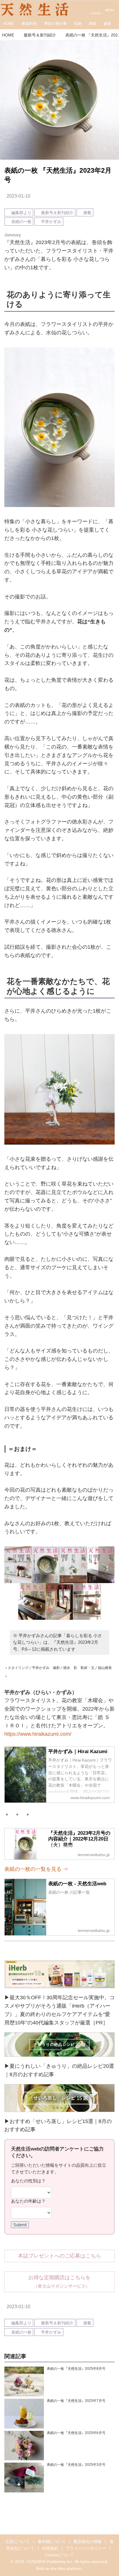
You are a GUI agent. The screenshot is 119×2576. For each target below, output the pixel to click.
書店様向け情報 (88, 2542)
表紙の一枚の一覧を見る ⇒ (36, 1869)
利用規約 (50, 2548)
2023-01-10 (18, 196)
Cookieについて (59, 2555)
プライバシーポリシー (86, 2548)
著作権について (52, 2542)
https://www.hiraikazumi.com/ (38, 1734)
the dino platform (66, 2568)
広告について (18, 2542)
